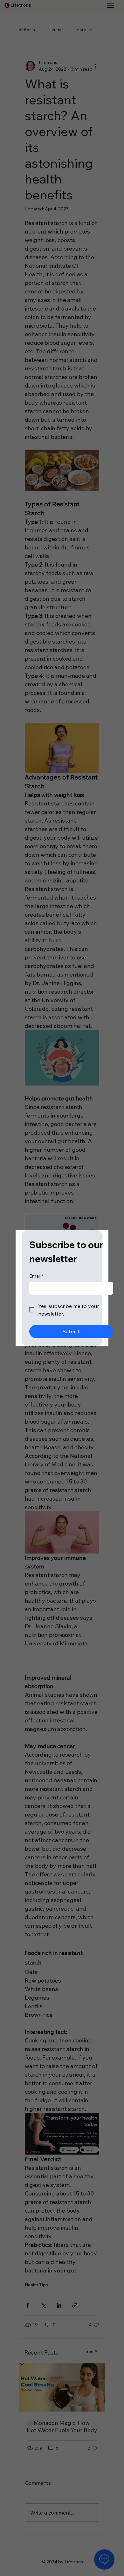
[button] (101, 1237)
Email (36, 1276)
